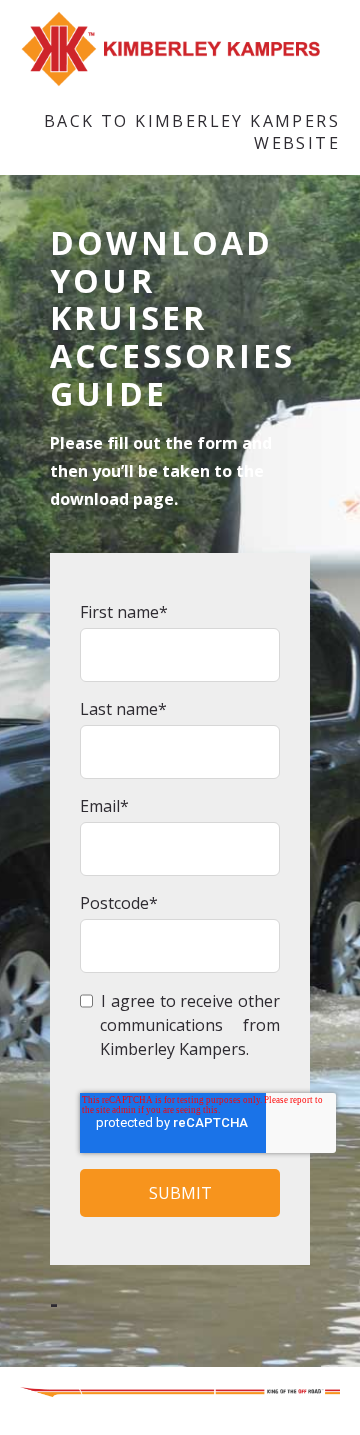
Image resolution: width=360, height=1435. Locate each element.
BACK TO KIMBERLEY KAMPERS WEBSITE (192, 132)
